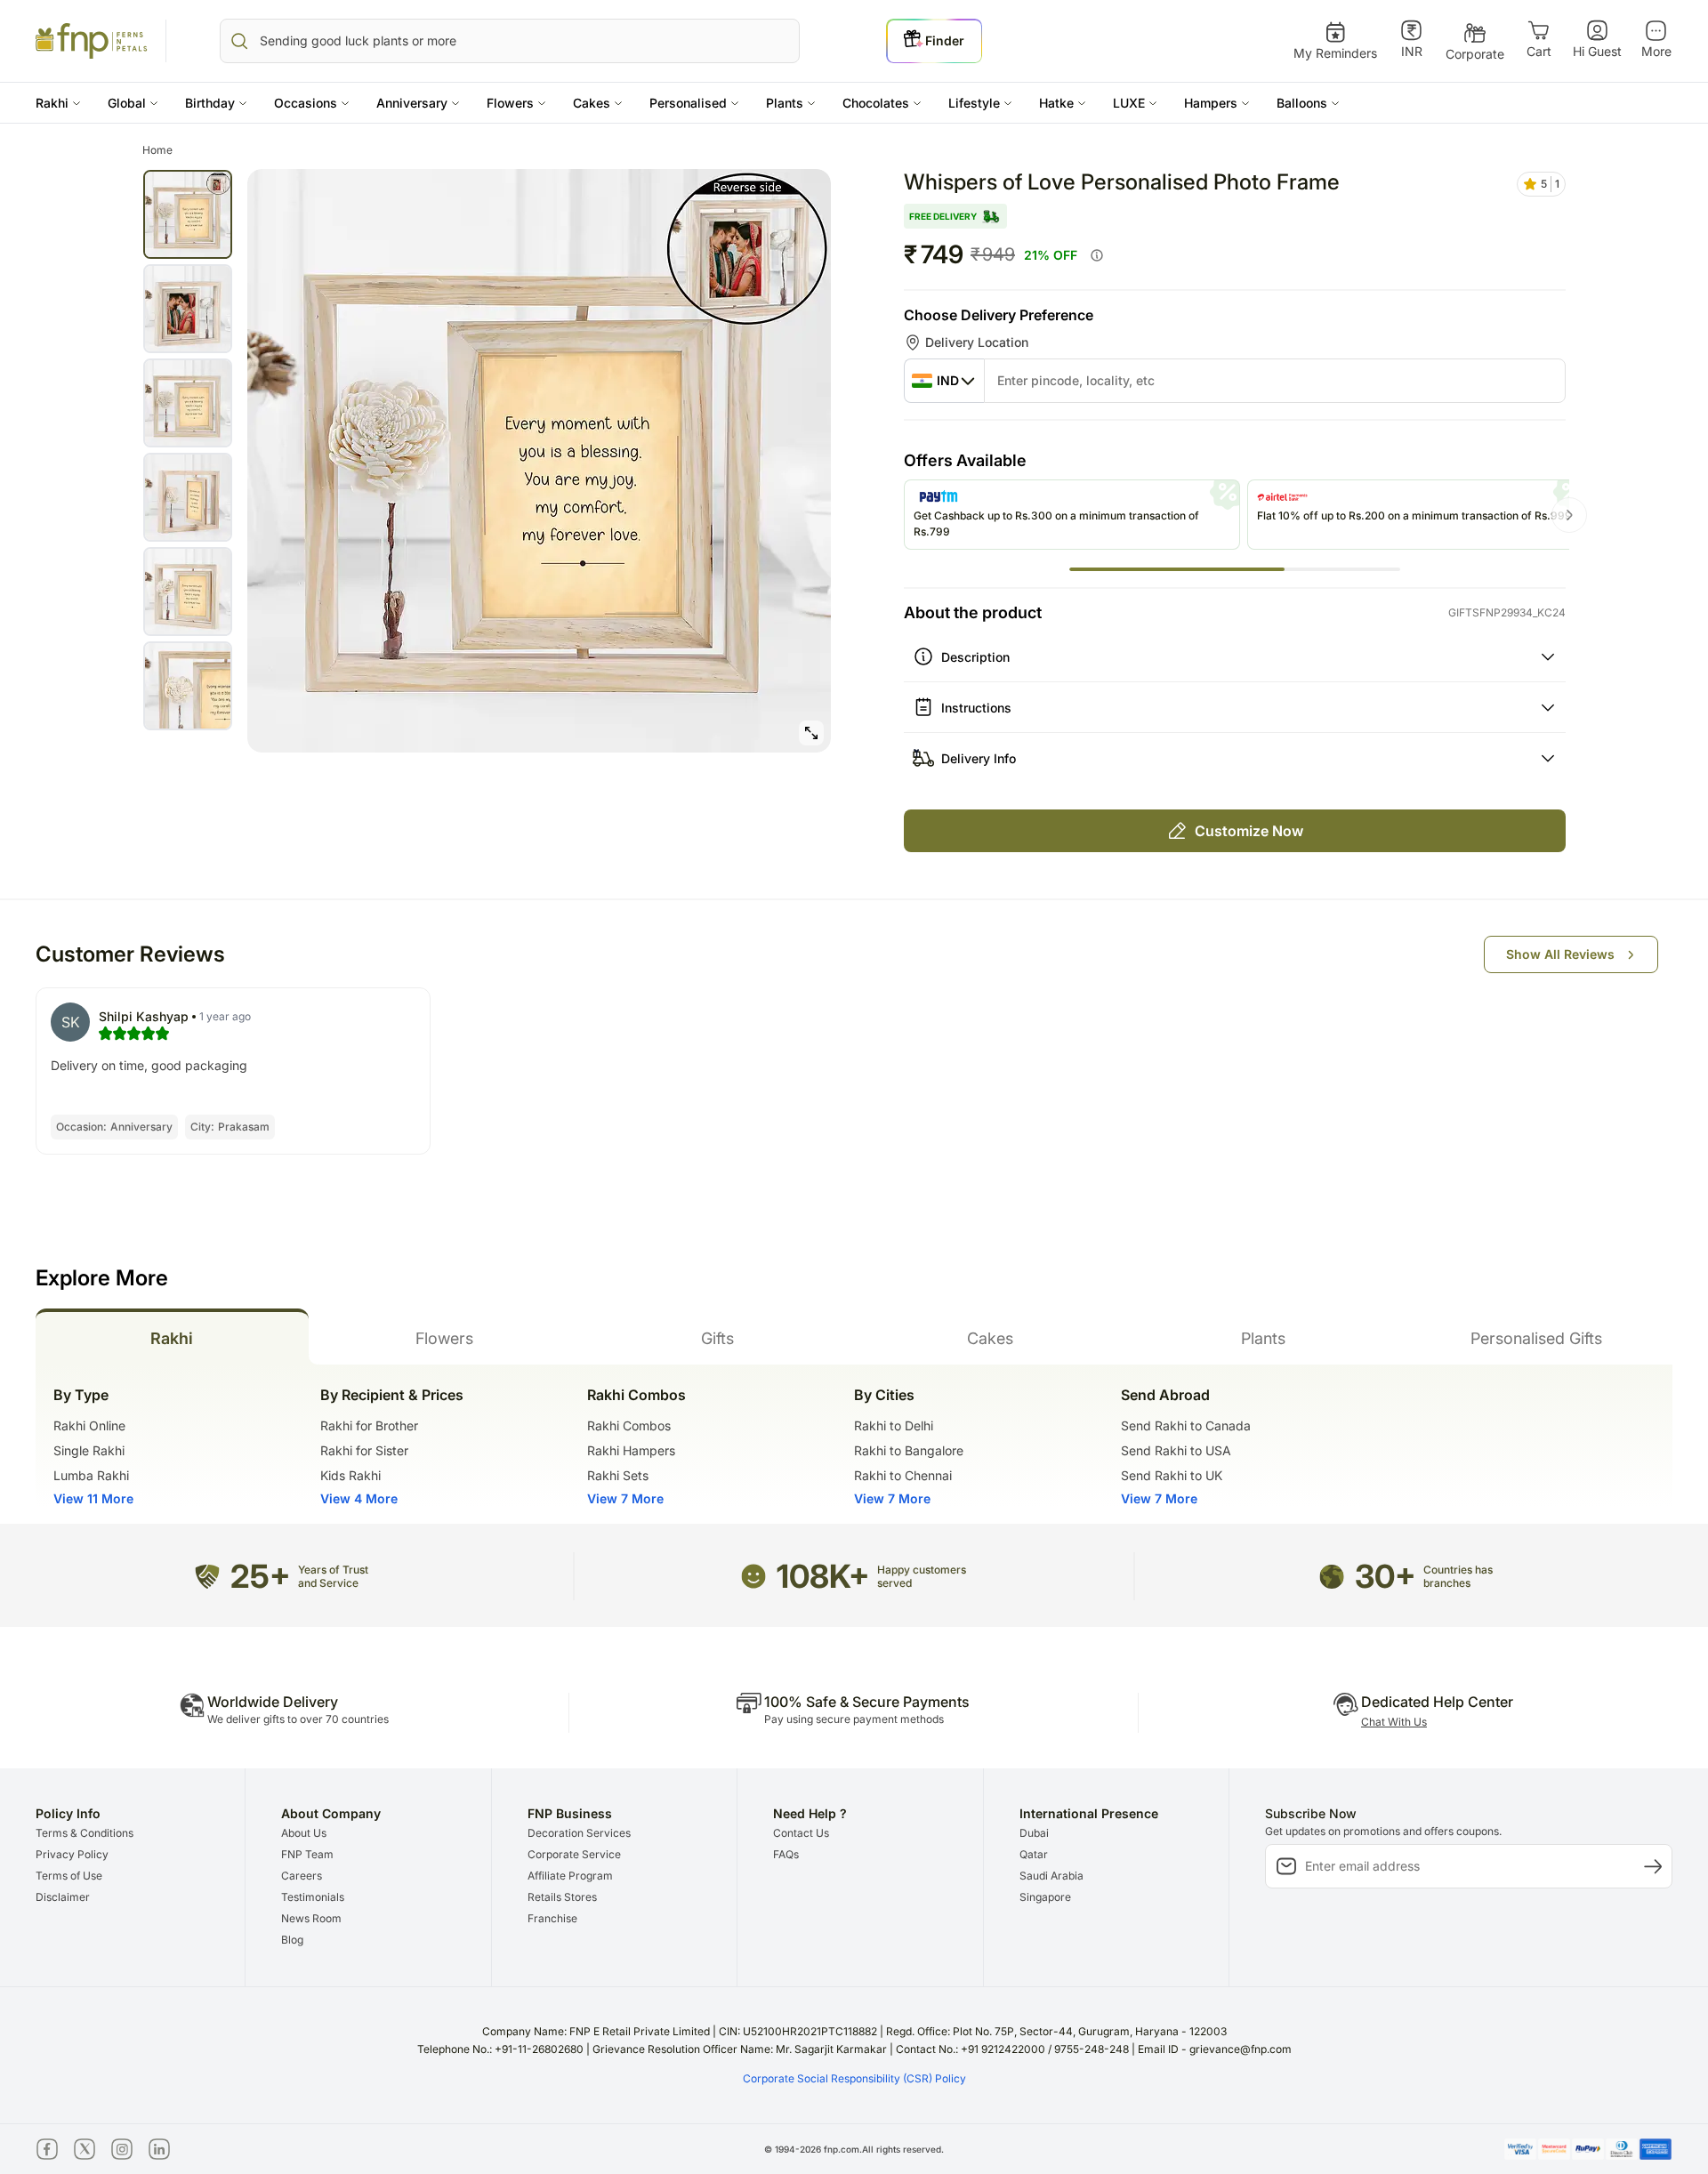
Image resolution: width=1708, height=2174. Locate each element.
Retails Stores (562, 1897)
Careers (302, 1876)
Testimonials (313, 1897)
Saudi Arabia (1051, 1876)
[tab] (172, 1337)
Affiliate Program (570, 1876)
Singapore (1045, 1897)
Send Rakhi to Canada (1186, 1425)
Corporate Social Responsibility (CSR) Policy (854, 2078)
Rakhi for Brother (369, 1425)
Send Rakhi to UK (1172, 1475)
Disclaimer (63, 1897)
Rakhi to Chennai (903, 1475)
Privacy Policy (72, 1854)
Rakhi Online (89, 1425)
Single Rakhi (89, 1450)
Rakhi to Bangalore (909, 1450)
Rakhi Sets (618, 1475)
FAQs (786, 1854)
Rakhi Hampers (631, 1450)
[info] (1097, 255)
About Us (304, 1833)
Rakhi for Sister (364, 1450)
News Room (311, 1918)
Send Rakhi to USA (1176, 1450)
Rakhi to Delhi (894, 1425)
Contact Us (801, 1833)
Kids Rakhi (350, 1475)
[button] (58, 103)
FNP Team (307, 1854)
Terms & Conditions (85, 1833)
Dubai (1034, 1833)
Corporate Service (574, 1854)
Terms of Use (69, 1876)
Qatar (1034, 1854)
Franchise (552, 1918)
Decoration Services (579, 1833)
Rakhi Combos (629, 1425)
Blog (292, 1940)
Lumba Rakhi (91, 1475)
